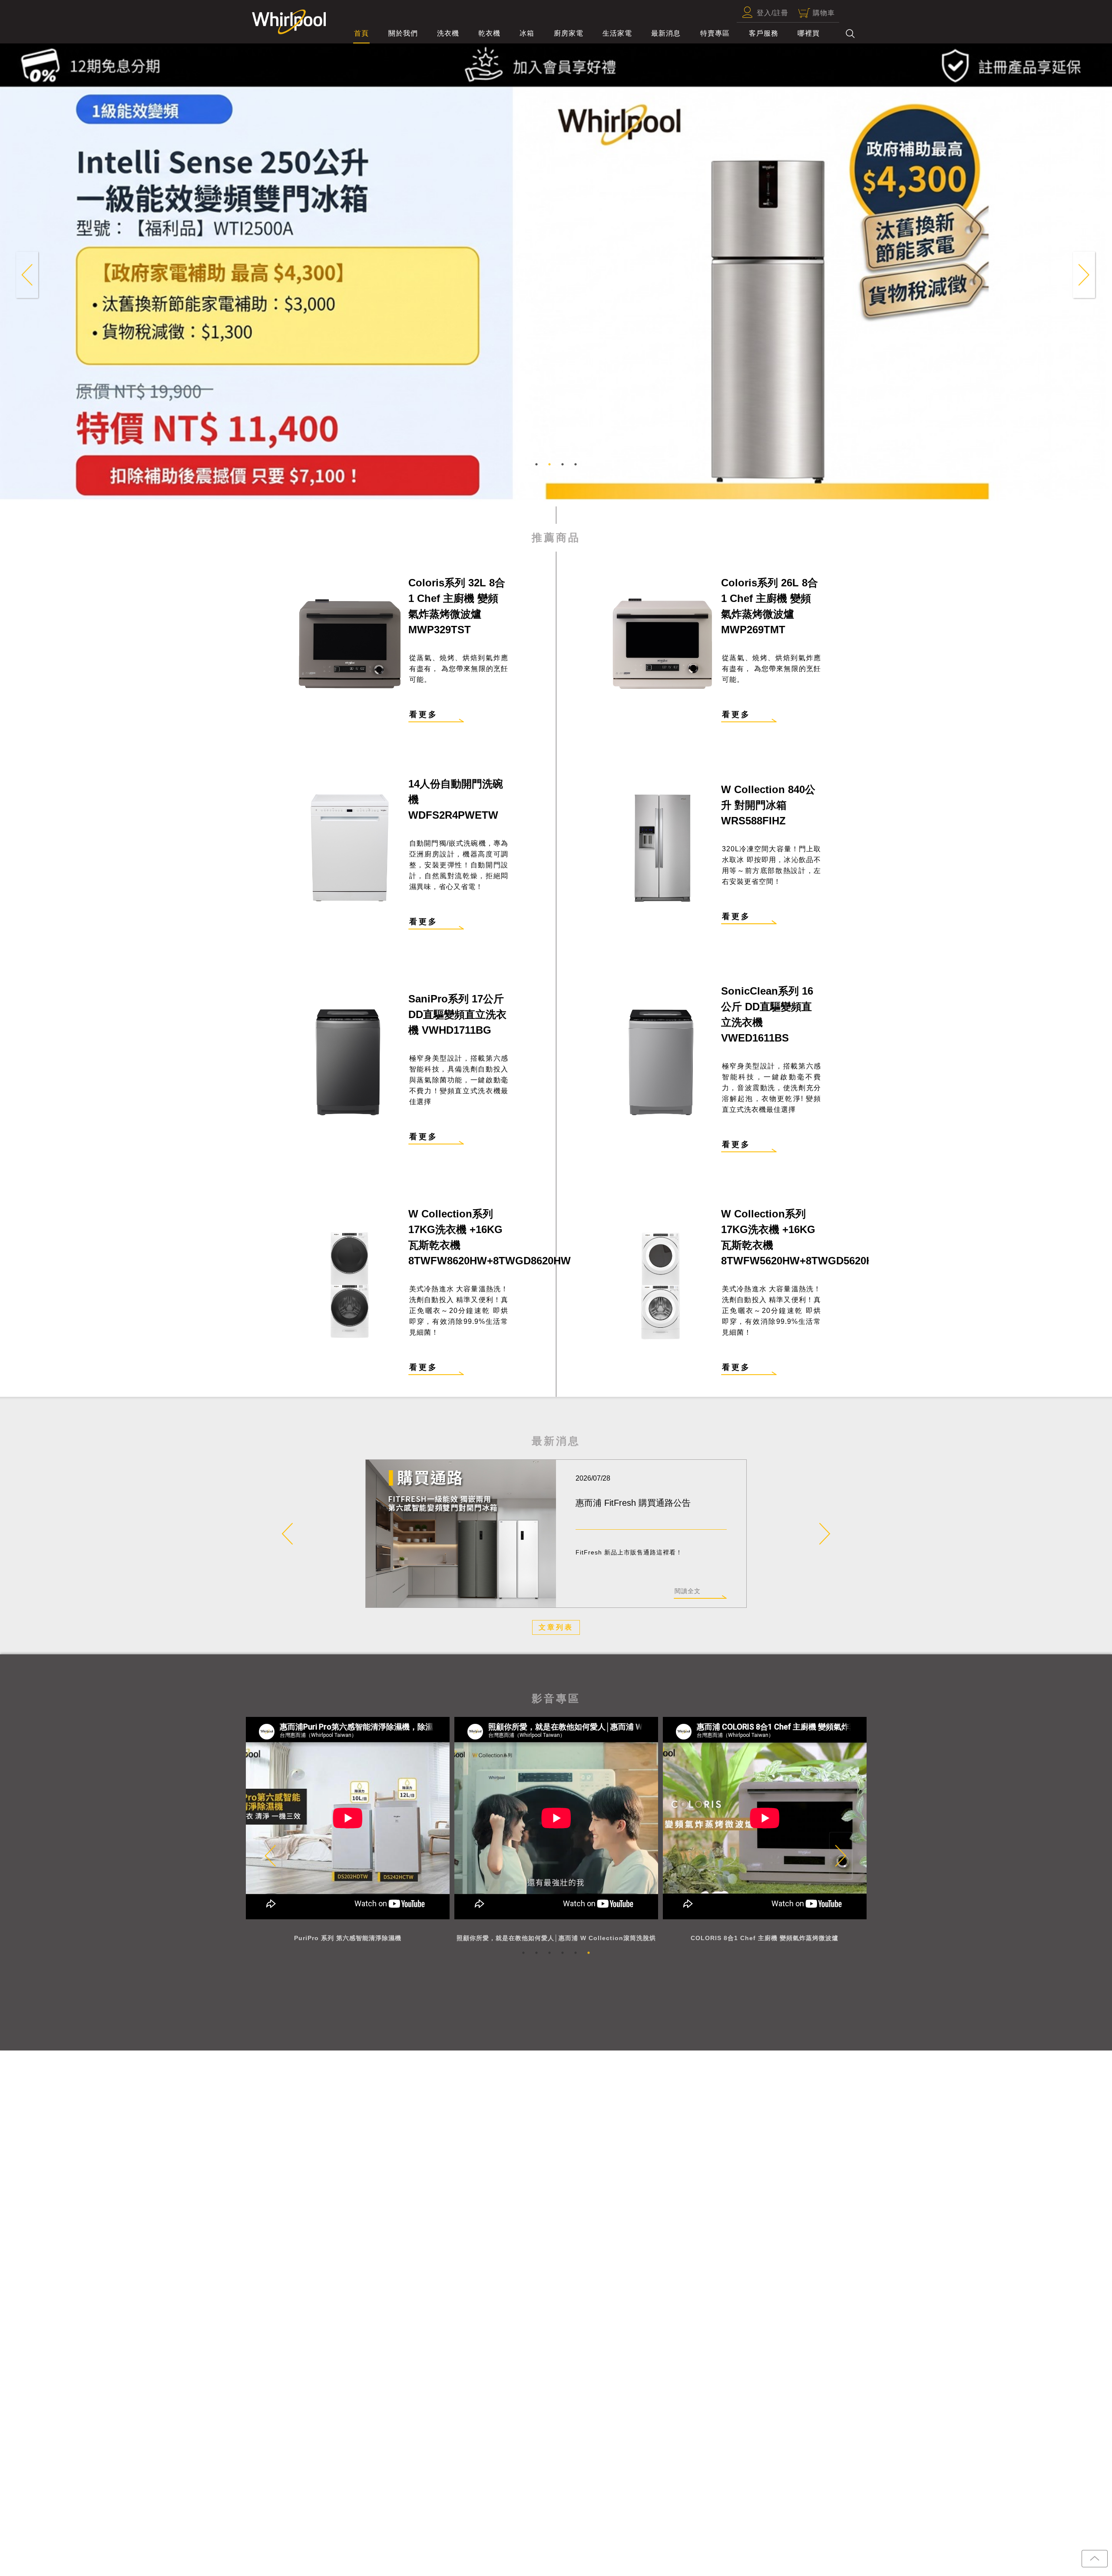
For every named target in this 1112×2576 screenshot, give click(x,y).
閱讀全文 (688, 1591)
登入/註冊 (773, 13)
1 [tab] (536, 464)
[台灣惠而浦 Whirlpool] (285, 22)
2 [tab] (549, 464)
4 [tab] (576, 464)
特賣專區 (715, 33)
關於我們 (403, 33)
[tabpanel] (556, 296)
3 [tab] (563, 464)
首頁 (361, 33)
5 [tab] (576, 1953)
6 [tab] (589, 1953)
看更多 (424, 714)
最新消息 (666, 33)
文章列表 (556, 1627)
